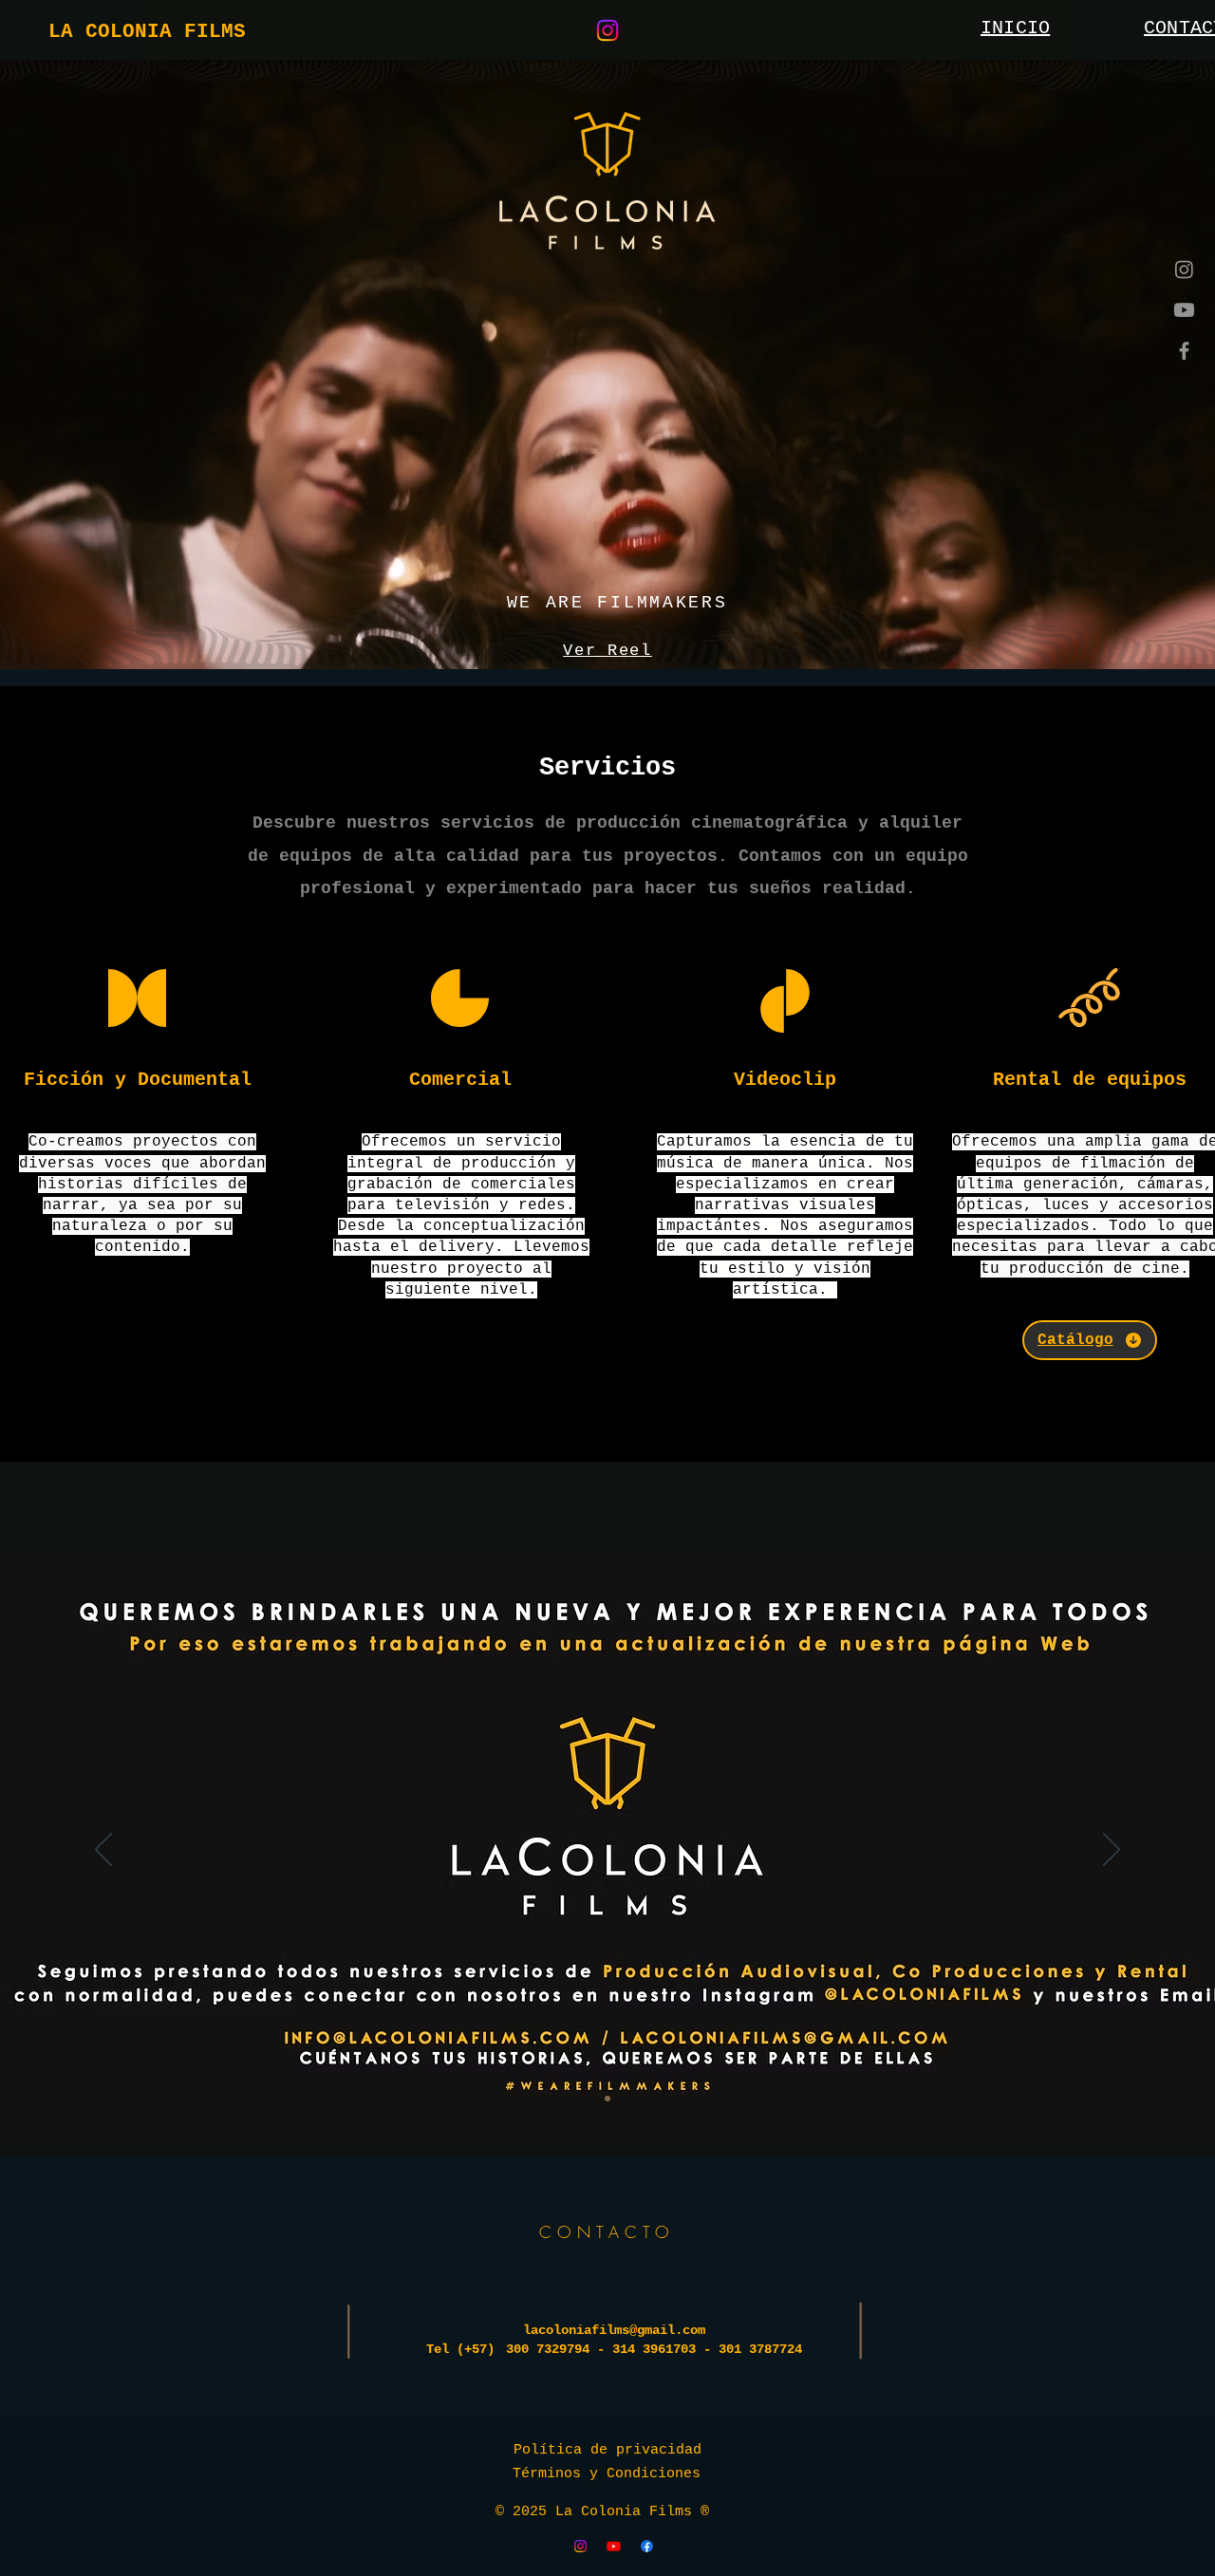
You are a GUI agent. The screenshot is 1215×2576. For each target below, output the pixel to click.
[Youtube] (1184, 310)
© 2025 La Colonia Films (598, 2512)
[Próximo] (1112, 1851)
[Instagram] (607, 30)
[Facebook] (1184, 351)
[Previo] (103, 1851)
